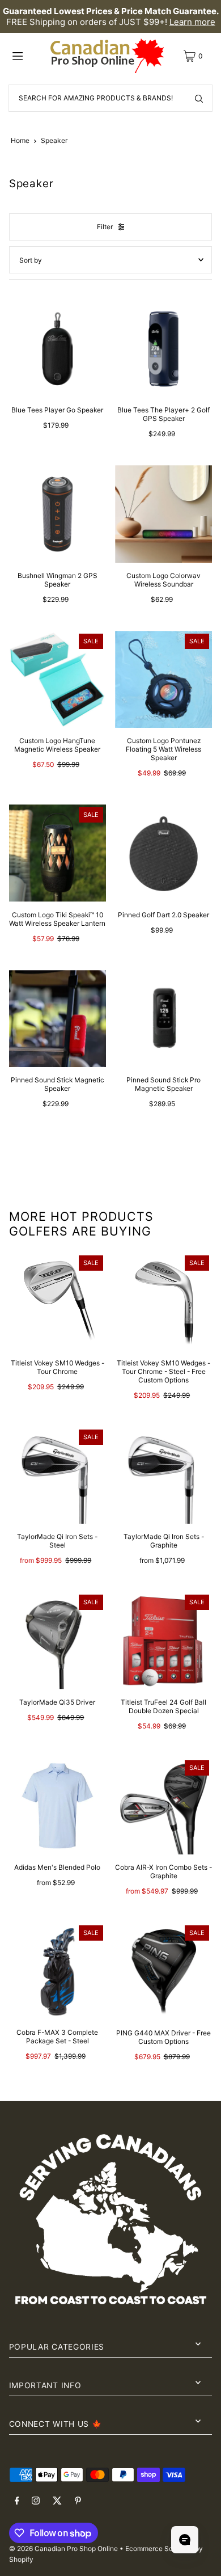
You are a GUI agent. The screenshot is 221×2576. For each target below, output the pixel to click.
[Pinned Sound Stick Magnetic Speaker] (58, 1019)
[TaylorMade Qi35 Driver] (58, 1640)
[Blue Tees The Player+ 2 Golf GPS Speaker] (163, 349)
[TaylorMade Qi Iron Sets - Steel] (58, 1475)
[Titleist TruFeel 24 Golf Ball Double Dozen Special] (163, 1640)
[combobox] (110, 98)
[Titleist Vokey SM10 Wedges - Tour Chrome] (58, 1301)
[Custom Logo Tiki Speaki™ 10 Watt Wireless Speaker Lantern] (58, 853)
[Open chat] (185, 2540)
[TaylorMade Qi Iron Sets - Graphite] (163, 1475)
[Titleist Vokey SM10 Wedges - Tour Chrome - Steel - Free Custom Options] (163, 1301)
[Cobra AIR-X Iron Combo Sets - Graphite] (163, 1806)
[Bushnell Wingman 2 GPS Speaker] (58, 514)
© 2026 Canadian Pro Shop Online (63, 2548)
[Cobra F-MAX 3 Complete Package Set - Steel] (58, 1971)
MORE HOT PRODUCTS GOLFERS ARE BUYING (81, 1224)
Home (20, 140)
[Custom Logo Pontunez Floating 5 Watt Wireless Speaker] (163, 679)
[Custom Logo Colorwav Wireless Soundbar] (163, 514)
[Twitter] (57, 2501)
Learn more (192, 22)
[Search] (199, 98)
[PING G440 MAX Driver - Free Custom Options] (163, 1971)
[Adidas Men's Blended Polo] (58, 1806)
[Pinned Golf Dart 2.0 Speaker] (163, 853)
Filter (105, 227)
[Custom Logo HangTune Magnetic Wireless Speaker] (58, 679)
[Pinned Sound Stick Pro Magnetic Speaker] (163, 1019)
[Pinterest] (78, 2501)
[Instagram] (36, 2501)
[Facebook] (17, 2501)
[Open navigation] (28, 56)
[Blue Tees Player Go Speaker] (58, 349)
